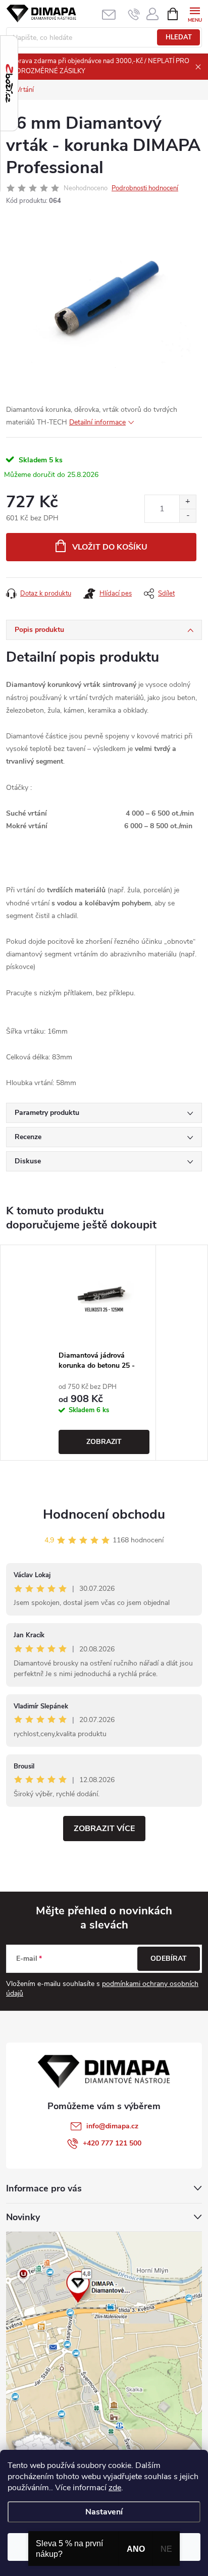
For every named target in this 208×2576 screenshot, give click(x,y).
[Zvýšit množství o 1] (188, 502)
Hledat (179, 37)
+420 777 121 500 (112, 2143)
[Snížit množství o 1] (188, 516)
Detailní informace (97, 422)
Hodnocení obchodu (104, 1514)
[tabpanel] (104, 1353)
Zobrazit (104, 1442)
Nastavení (104, 2512)
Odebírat (169, 1958)
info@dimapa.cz (112, 2126)
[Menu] (195, 13)
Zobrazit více (104, 1829)
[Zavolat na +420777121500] (134, 14)
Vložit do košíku (110, 547)
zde (115, 2488)
